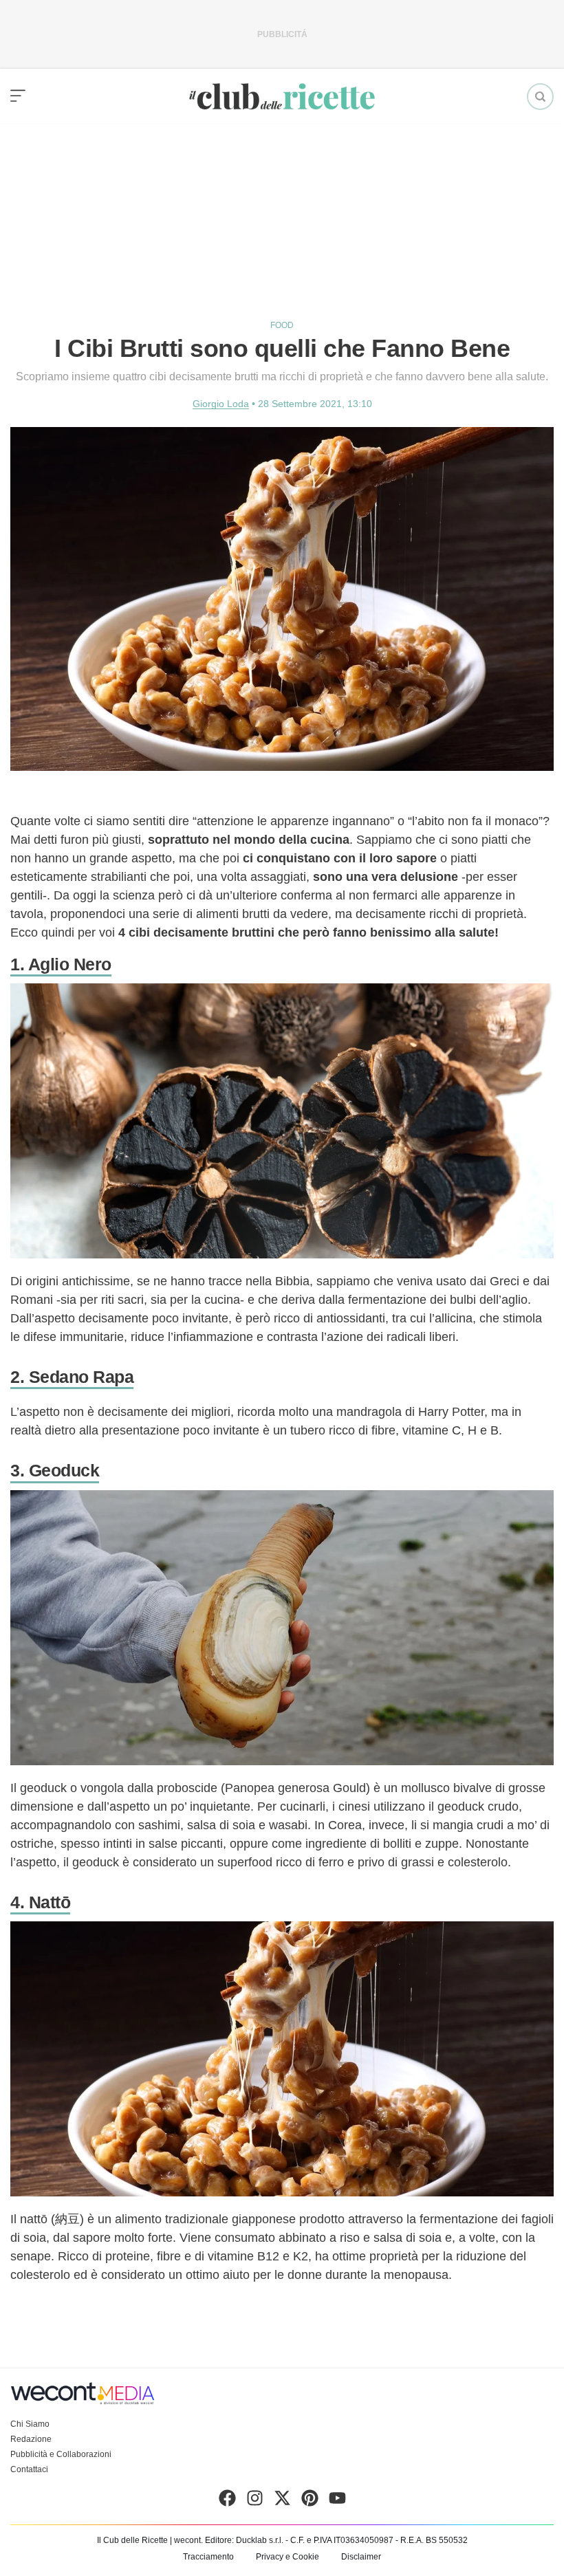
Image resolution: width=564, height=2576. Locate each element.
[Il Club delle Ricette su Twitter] (282, 2501)
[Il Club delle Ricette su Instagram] (255, 2501)
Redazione (31, 2439)
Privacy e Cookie (288, 2557)
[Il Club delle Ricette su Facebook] (227, 2501)
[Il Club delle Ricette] (282, 97)
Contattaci (29, 2469)
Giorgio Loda (221, 404)
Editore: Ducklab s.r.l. (244, 2540)
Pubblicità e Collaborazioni (61, 2454)
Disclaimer (361, 2557)
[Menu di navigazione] (18, 96)
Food (282, 325)
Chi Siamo (30, 2424)
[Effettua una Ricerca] (540, 97)
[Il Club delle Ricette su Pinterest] (310, 2501)
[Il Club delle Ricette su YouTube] (337, 2501)
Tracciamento (208, 2557)
